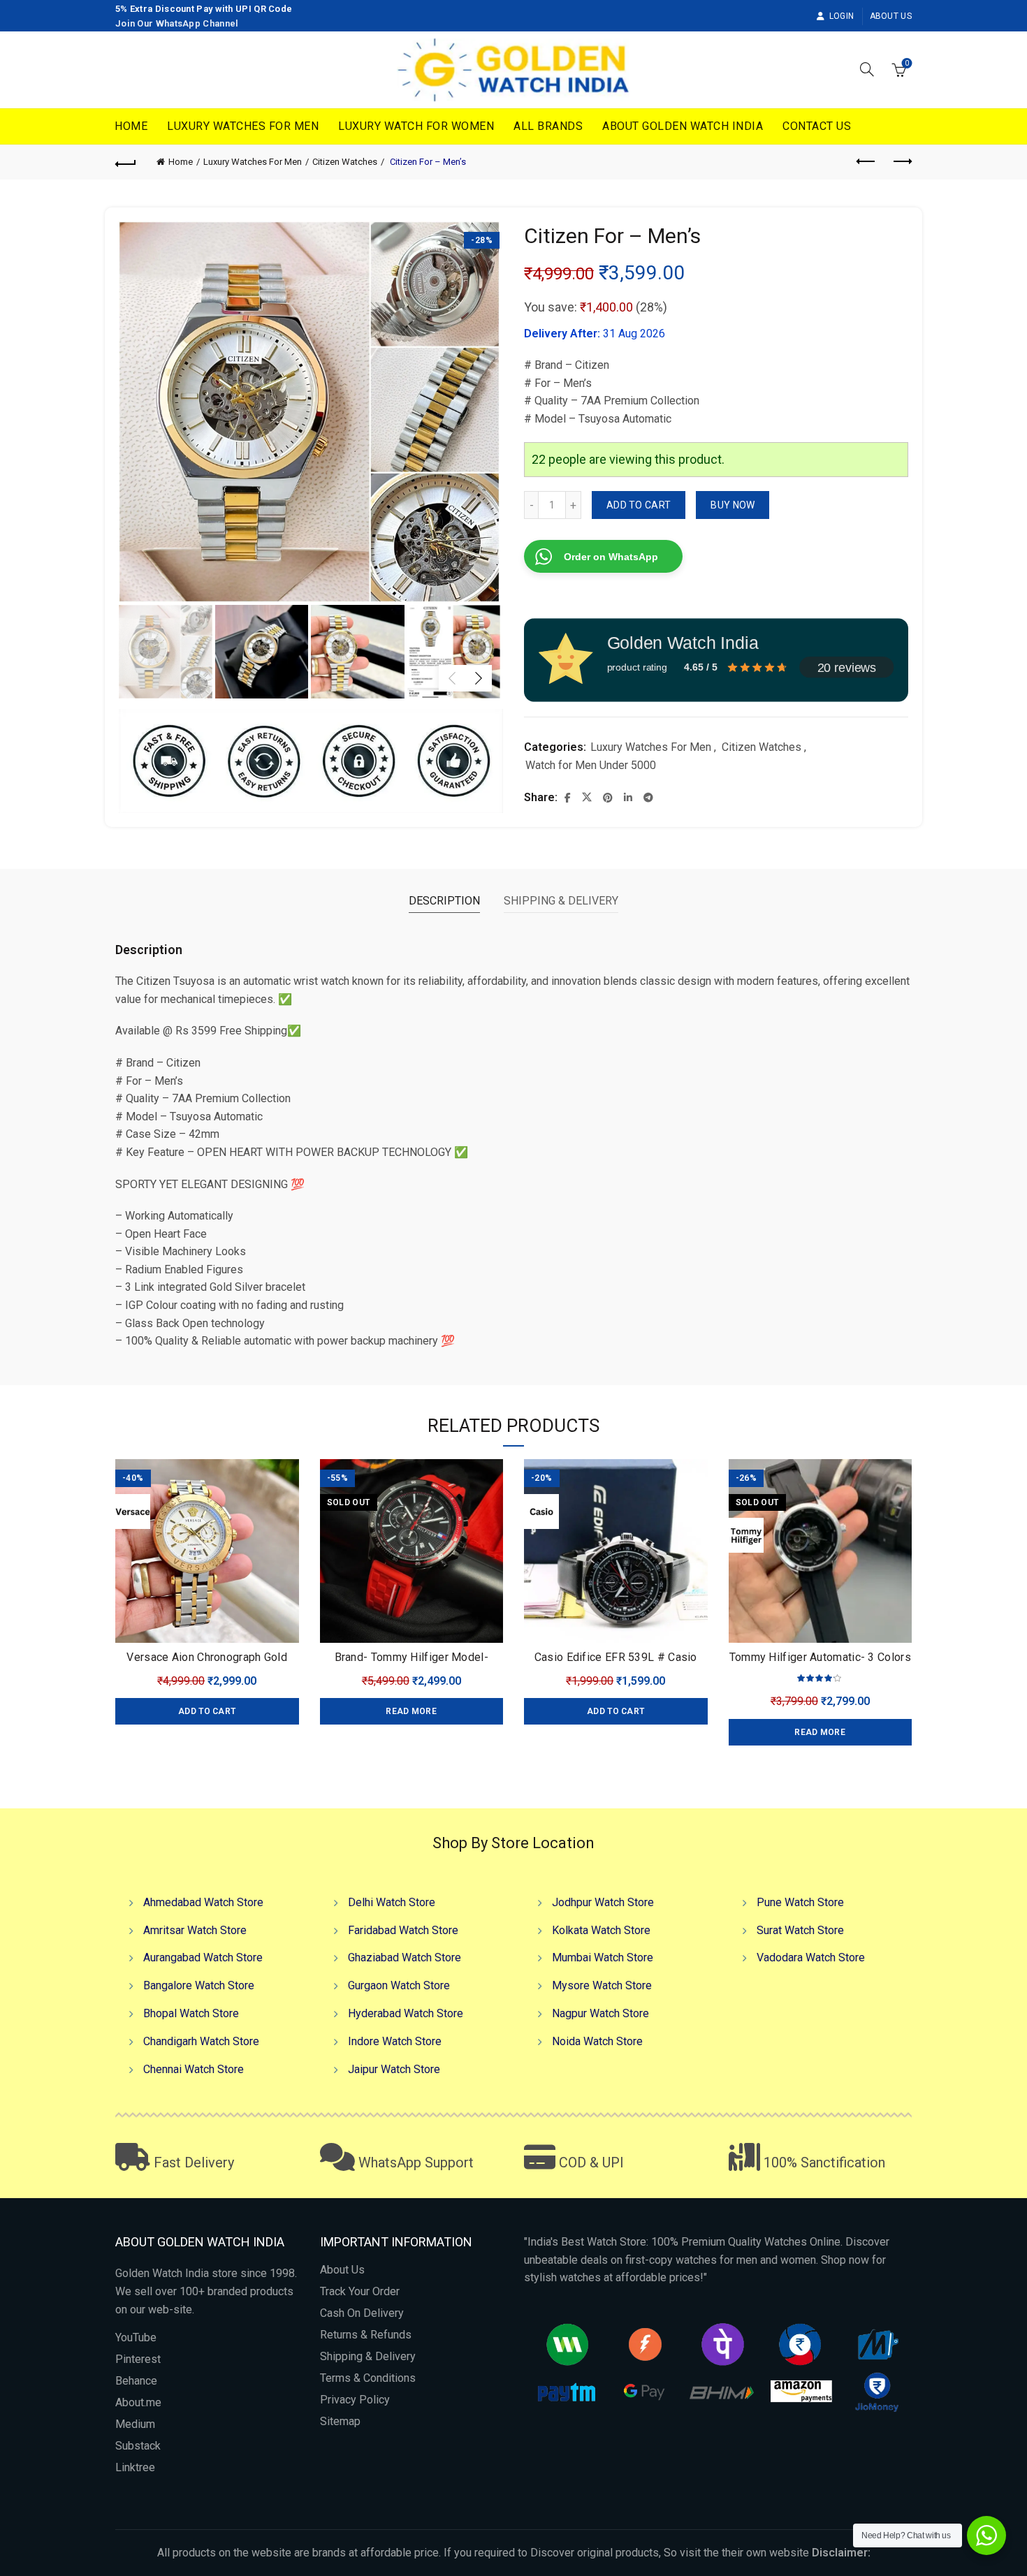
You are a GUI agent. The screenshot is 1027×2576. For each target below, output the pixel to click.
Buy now (733, 505)
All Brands (548, 126)
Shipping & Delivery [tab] (561, 901)
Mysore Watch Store (602, 1985)
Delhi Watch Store (392, 1902)
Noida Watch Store (597, 2041)
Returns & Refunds (366, 2335)
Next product (901, 162)
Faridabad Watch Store (403, 1930)
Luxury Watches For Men (243, 126)
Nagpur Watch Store (600, 2013)
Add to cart (639, 505)
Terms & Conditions (368, 2378)
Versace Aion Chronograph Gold (207, 1657)
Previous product (866, 162)
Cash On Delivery (362, 2313)
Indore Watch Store (395, 2041)
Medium (135, 2424)
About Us (891, 16)
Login (842, 16)
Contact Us (817, 126)
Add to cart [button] (207, 1711)
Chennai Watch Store (194, 2069)
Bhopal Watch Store (191, 2013)
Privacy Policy (355, 2400)
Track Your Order (360, 2291)
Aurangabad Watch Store (203, 1957)
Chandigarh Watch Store (201, 2041)
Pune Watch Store (800, 1902)
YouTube (136, 2337)
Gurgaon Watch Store (399, 1985)
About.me (138, 2402)
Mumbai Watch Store (603, 1957)
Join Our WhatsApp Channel (177, 23)
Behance (136, 2381)
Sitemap (340, 2421)
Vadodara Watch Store (811, 1957)
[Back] (126, 162)
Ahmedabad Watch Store (203, 1902)
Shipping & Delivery (368, 2356)
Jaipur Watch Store (394, 2069)
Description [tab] (444, 901)
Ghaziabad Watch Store (405, 1957)
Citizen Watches (345, 162)
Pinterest (138, 2359)
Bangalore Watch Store (199, 1985)
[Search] (867, 69)
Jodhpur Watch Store (603, 1902)
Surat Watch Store (800, 1930)
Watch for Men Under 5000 (591, 765)
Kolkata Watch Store (601, 1930)
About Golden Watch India (683, 126)
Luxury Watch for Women (416, 126)
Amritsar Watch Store (195, 1930)
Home (131, 126)
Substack (138, 2446)
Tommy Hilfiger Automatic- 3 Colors (820, 1657)
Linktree (135, 2467)
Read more (411, 1711)
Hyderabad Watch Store (406, 2013)
